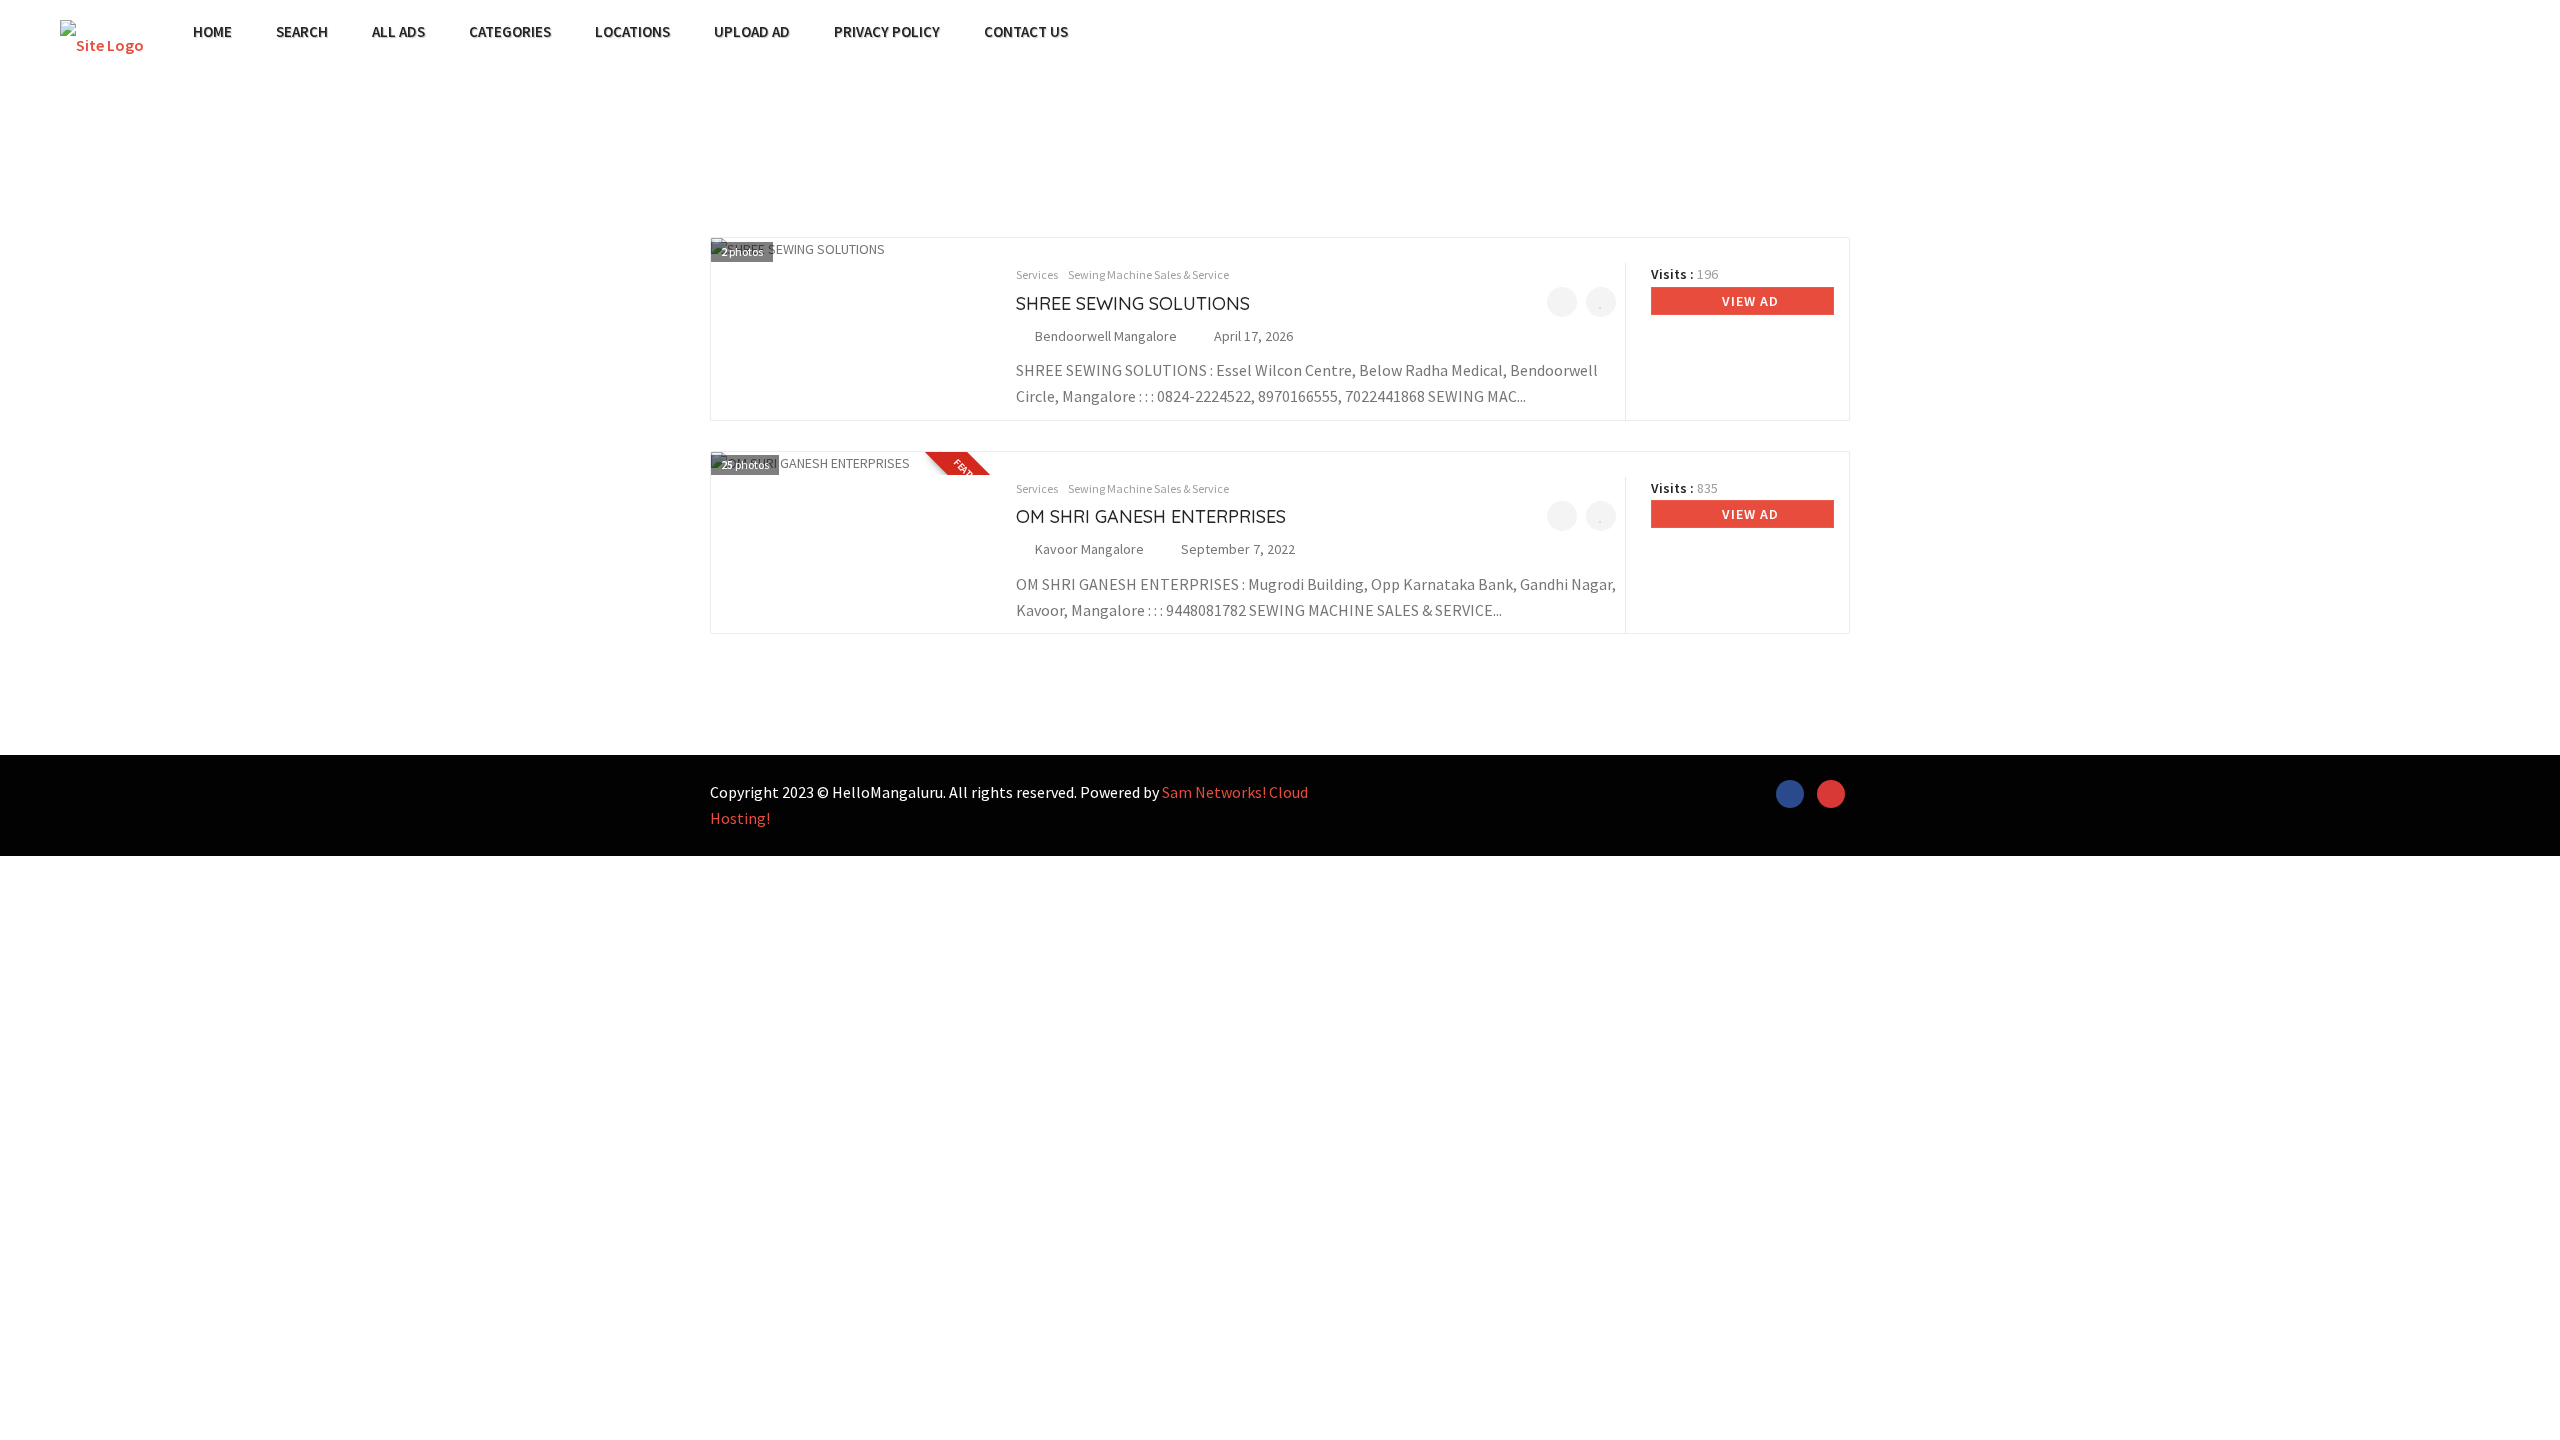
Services (1037, 274)
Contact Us (1026, 32)
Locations (632, 32)
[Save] (1601, 302)
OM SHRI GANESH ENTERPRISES (1151, 516)
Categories (510, 32)
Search (302, 32)
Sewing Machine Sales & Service (1148, 274)
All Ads (398, 32)
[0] (1562, 302)
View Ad (1748, 301)
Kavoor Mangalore (1089, 549)
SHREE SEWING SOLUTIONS (1133, 303)
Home (212, 32)
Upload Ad (752, 32)
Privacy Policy (887, 32)
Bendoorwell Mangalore (1106, 336)
